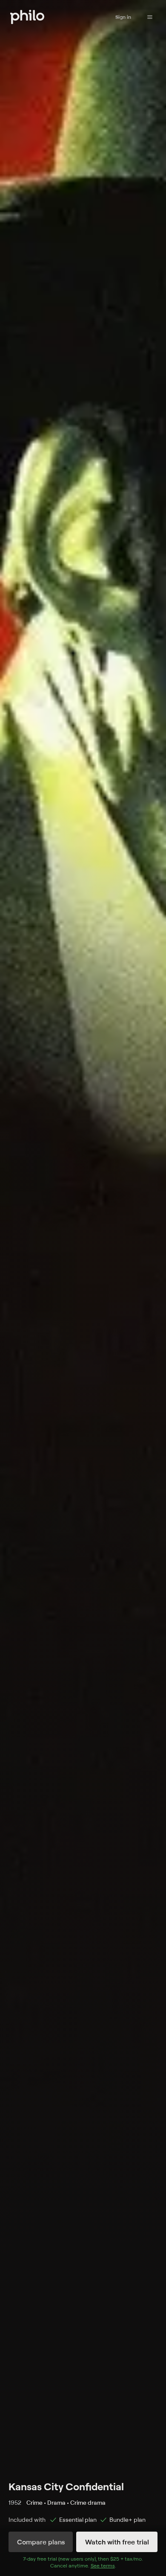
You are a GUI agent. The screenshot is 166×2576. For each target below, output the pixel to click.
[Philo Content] (150, 17)
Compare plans (41, 2542)
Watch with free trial (117, 2542)
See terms (103, 2566)
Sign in (123, 17)
